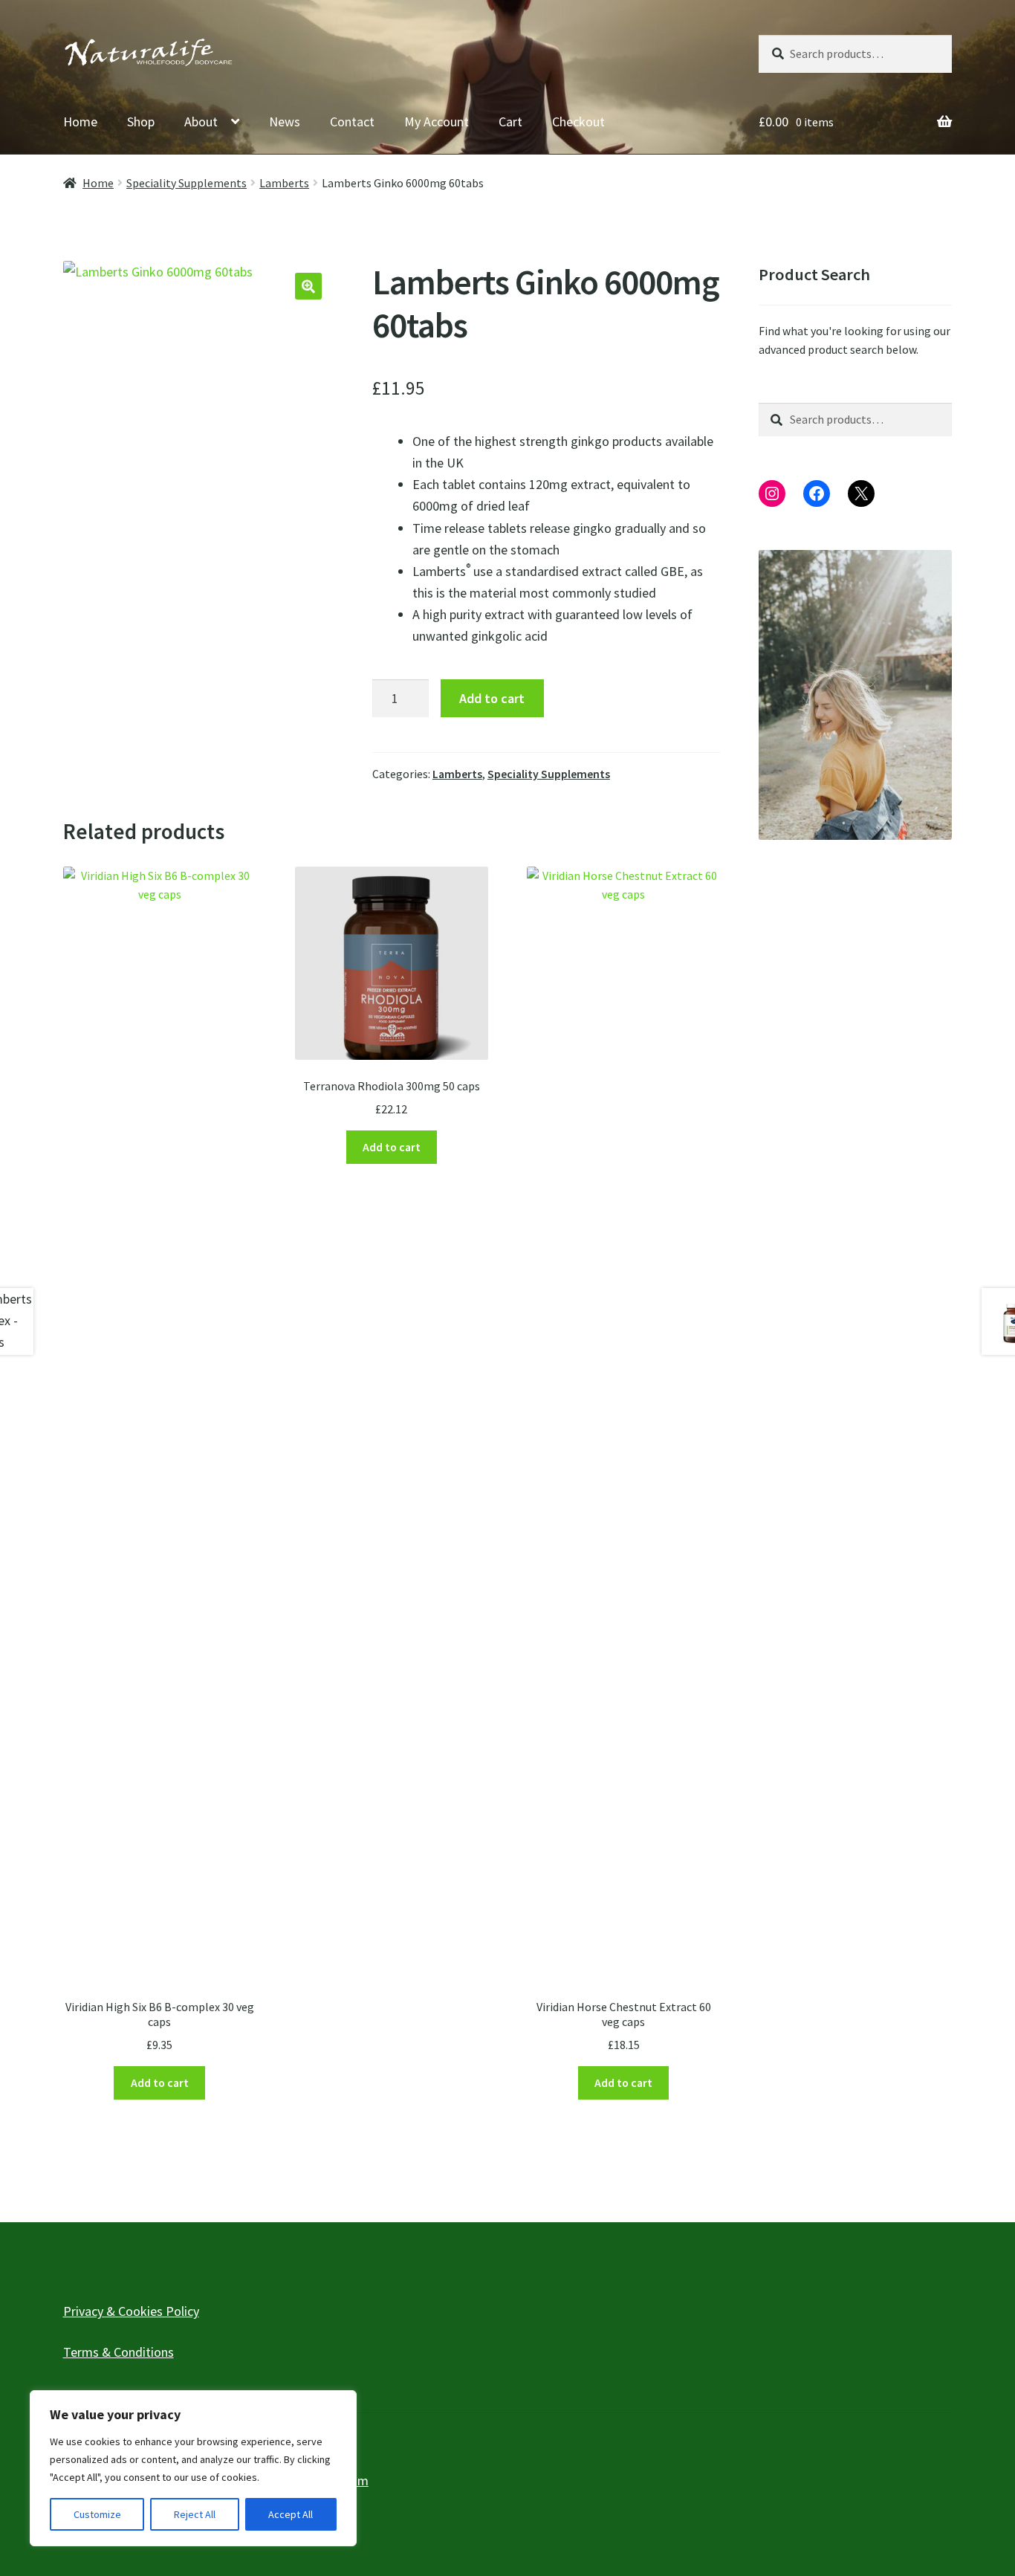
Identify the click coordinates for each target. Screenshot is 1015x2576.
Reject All (195, 2514)
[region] (193, 2468)
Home (80, 122)
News (285, 122)
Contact (352, 122)
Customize (97, 2514)
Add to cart (492, 698)
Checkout (578, 122)
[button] (308, 286)
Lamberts (284, 183)
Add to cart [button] (160, 2083)
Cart (510, 122)
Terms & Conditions (119, 2352)
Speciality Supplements (187, 183)
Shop (141, 122)
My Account (437, 122)
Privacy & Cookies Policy (131, 2311)
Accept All (291, 2514)
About (201, 122)
